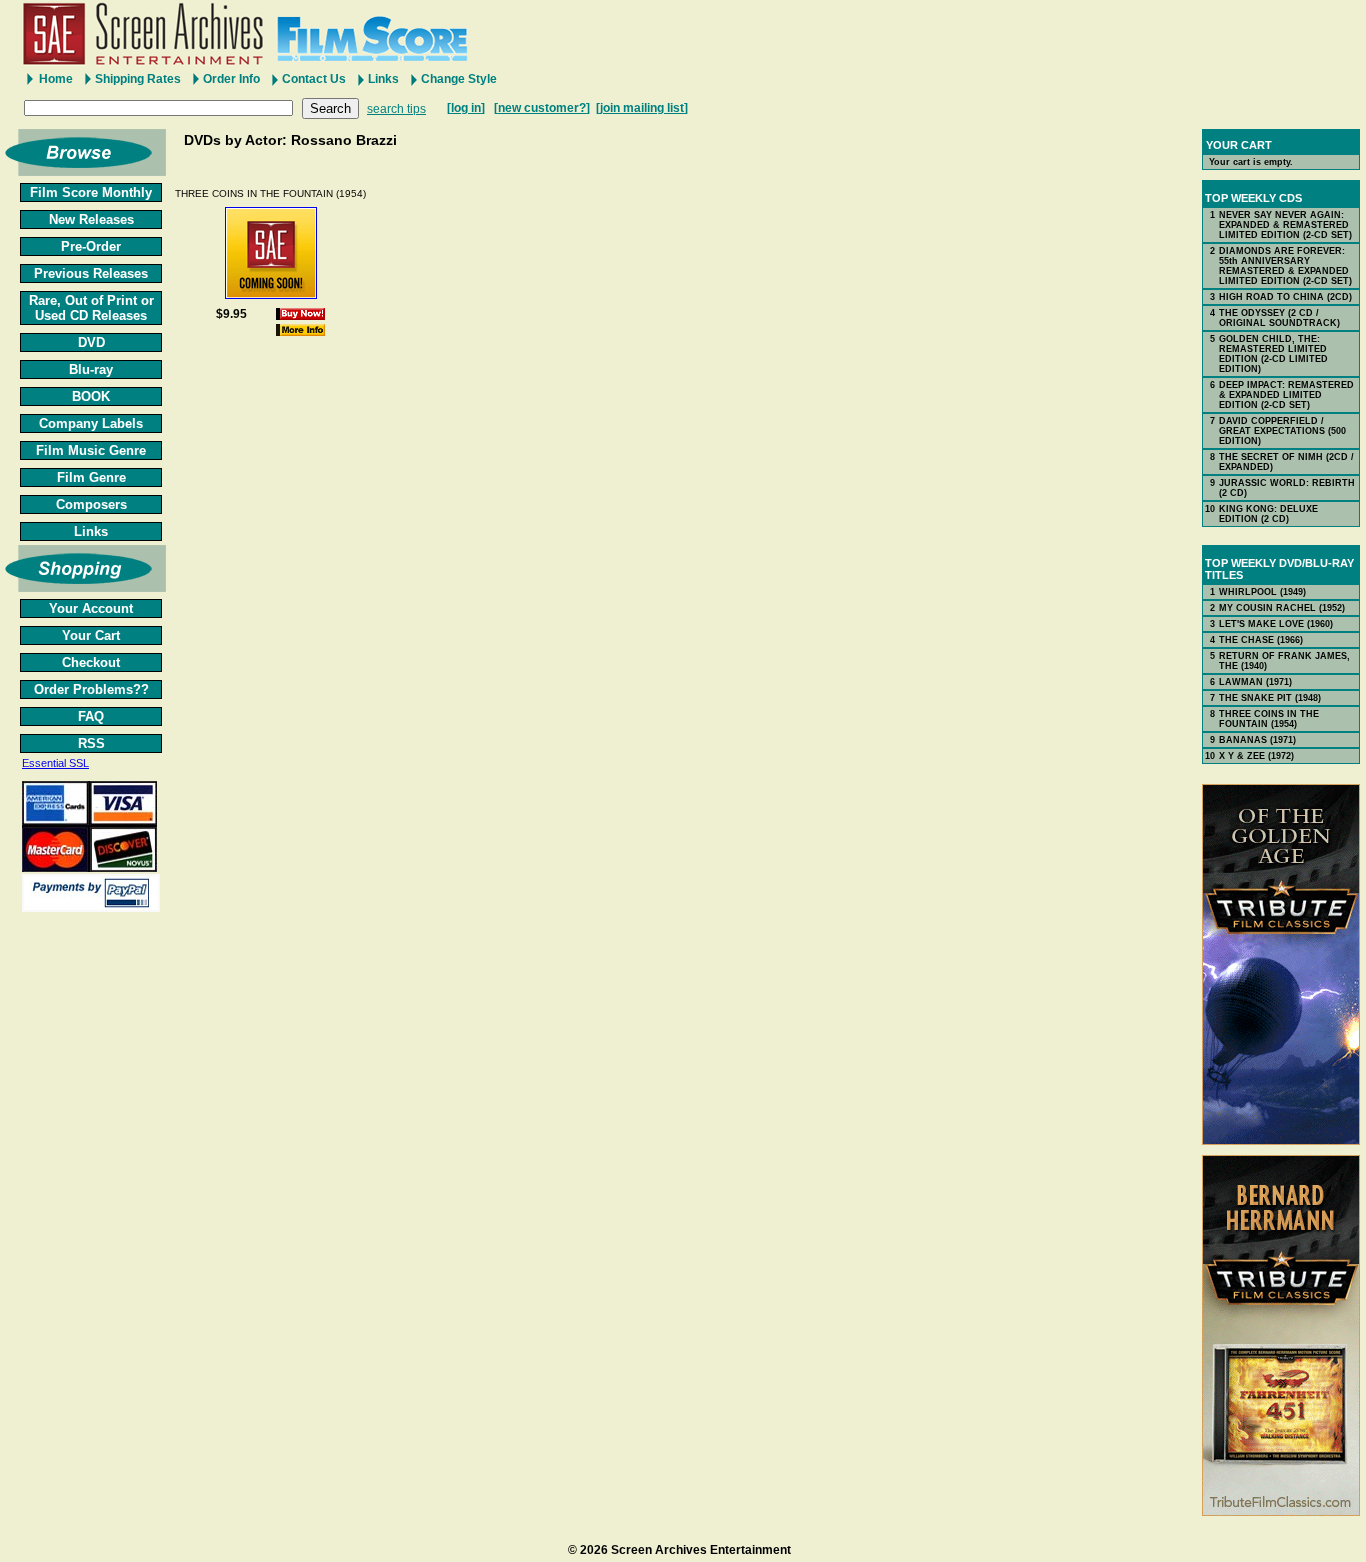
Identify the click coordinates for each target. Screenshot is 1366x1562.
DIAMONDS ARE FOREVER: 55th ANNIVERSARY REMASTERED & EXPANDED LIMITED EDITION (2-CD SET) (1285, 266)
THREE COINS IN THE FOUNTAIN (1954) (270, 193)
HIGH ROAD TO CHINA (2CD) (1285, 297)
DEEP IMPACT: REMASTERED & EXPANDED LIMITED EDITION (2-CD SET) (1286, 395)
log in (466, 108)
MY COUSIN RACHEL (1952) (1282, 608)
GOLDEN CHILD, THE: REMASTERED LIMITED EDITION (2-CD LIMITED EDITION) (1273, 354)
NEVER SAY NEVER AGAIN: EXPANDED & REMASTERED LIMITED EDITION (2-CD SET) (1285, 225)
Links (383, 79)
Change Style (459, 79)
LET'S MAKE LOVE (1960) (1276, 624)
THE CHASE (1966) (1261, 640)
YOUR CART (1239, 145)
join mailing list (642, 108)
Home (56, 79)
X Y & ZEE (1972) (1256, 756)
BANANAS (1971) (1257, 740)
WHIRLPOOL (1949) (1262, 592)
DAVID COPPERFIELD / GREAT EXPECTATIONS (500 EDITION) (1282, 431)
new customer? (542, 108)
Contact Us (314, 79)
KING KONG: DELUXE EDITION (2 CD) (1268, 514)
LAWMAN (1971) (1255, 682)
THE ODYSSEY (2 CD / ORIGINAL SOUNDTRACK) (1279, 318)
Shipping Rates (138, 79)
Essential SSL (55, 763)
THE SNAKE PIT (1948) (1270, 698)
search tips (396, 109)
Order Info (231, 79)
